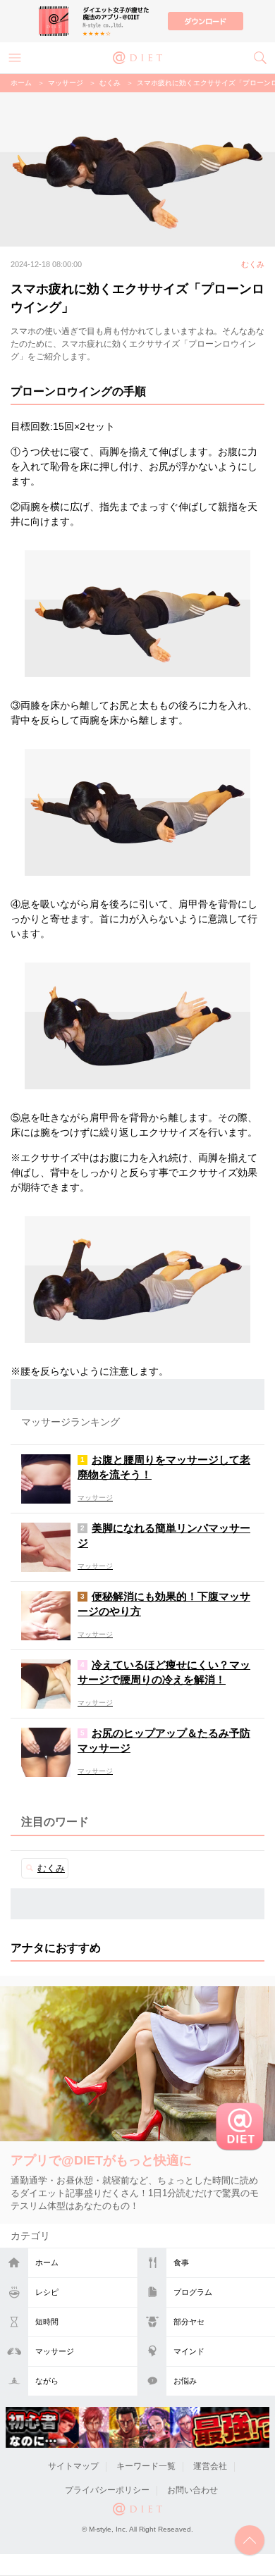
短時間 (47, 2322)
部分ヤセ (189, 2322)
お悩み (185, 2381)
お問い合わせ (192, 2490)
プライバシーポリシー (107, 2490)
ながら (47, 2381)
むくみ (110, 83)
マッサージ (55, 2351)
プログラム (193, 2292)
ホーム (47, 2262)
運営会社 (210, 2466)
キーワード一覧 (146, 2466)
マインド (189, 2351)
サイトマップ (73, 2466)
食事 (181, 2262)
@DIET (137, 56)
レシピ (47, 2292)
